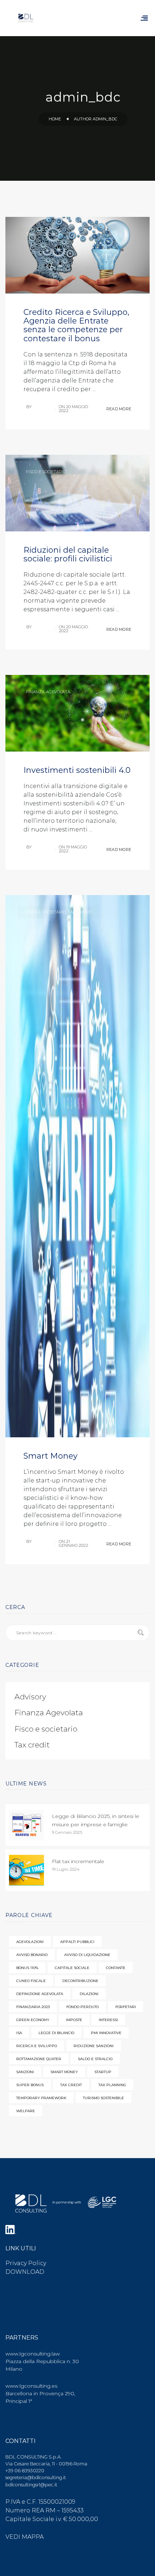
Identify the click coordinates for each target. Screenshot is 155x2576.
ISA (19, 2033)
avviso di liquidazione (87, 1955)
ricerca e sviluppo (37, 2046)
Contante (116, 1968)
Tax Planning (112, 2085)
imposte (74, 2020)
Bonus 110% (27, 1968)
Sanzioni (25, 2072)
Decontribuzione (80, 1981)
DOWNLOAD (25, 2272)
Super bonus (30, 2085)
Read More (118, 409)
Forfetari (126, 2007)
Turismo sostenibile (103, 2098)
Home (55, 119)
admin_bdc (39, 411)
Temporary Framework (41, 2098)
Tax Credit (71, 2085)
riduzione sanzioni (94, 2046)
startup (103, 2072)
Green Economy (33, 2020)
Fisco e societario (46, 472)
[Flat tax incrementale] (26, 1870)
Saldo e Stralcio (95, 2059)
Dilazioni (89, 1994)
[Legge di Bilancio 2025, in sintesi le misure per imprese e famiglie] (26, 1825)
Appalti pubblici (77, 1942)
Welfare (26, 2111)
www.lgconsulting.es (31, 2386)
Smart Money (50, 1456)
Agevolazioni (30, 1942)
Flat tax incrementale (78, 1861)
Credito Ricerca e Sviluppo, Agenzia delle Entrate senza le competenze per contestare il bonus (76, 325)
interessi (108, 2020)
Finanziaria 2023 (33, 2007)
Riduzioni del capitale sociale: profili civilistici (68, 554)
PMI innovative (106, 2033)
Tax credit (38, 234)
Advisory (30, 1697)
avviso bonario (32, 1955)
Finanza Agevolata (48, 692)
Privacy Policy (26, 2263)
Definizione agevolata (40, 1994)
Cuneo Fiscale (31, 1981)
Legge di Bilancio (56, 2033)
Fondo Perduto (83, 2007)
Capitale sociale (72, 1968)
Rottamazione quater (39, 2059)
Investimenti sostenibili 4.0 (77, 770)
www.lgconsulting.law (33, 2354)
